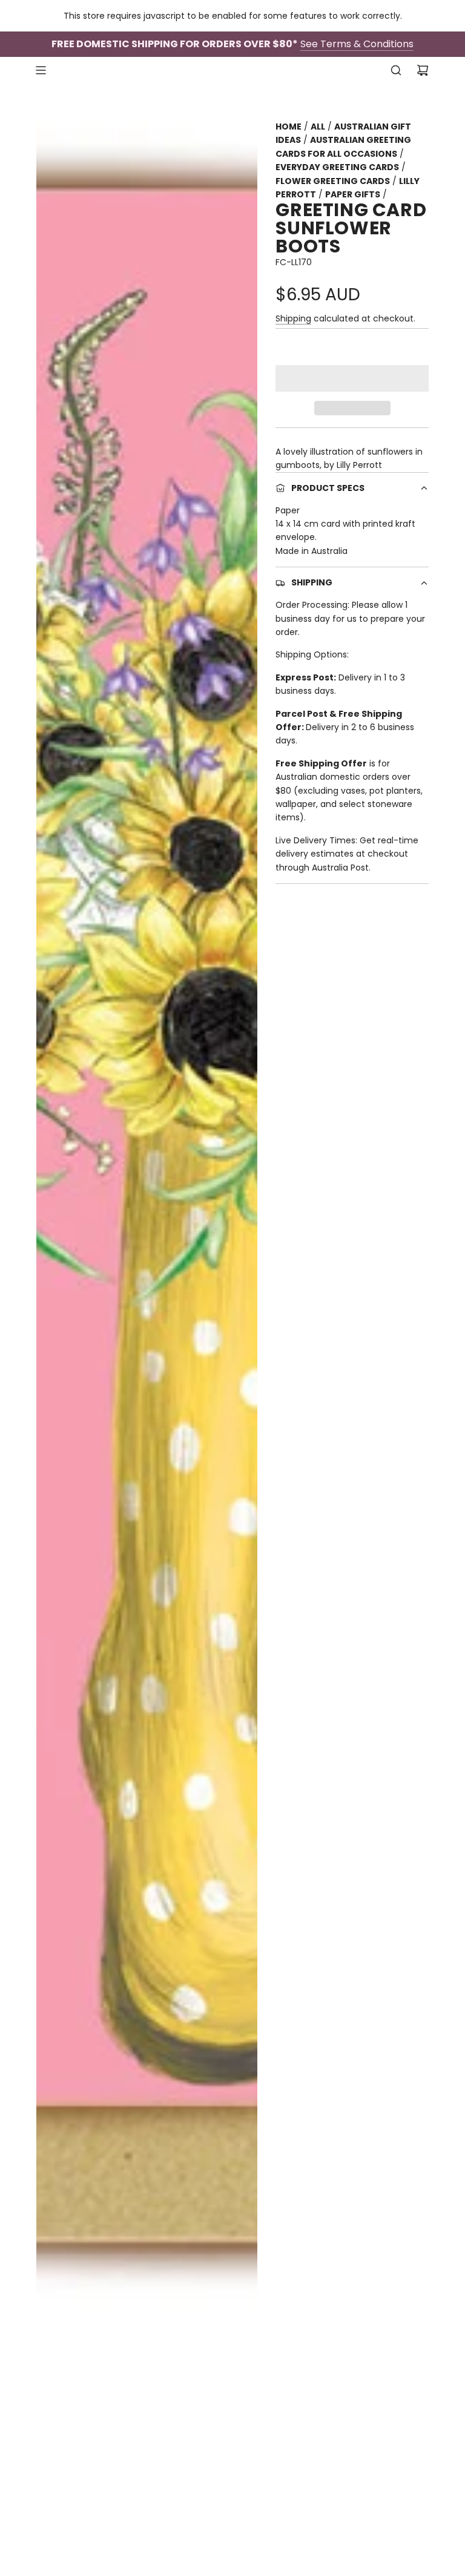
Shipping (293, 318)
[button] (352, 378)
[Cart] (423, 70)
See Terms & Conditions (357, 44)
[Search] (396, 70)
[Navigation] (41, 70)
